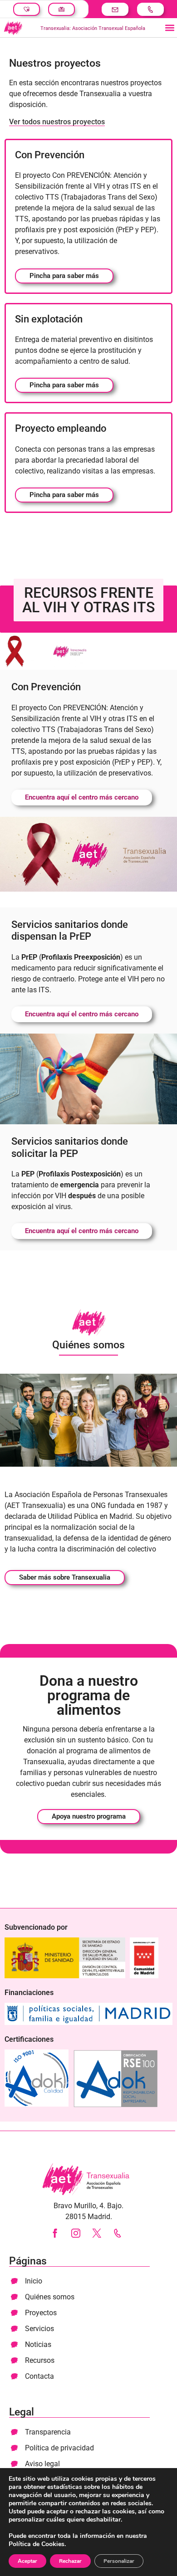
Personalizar (119, 2561)
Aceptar (27, 2561)
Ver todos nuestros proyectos (57, 122)
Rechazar (70, 2561)
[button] (170, 28)
